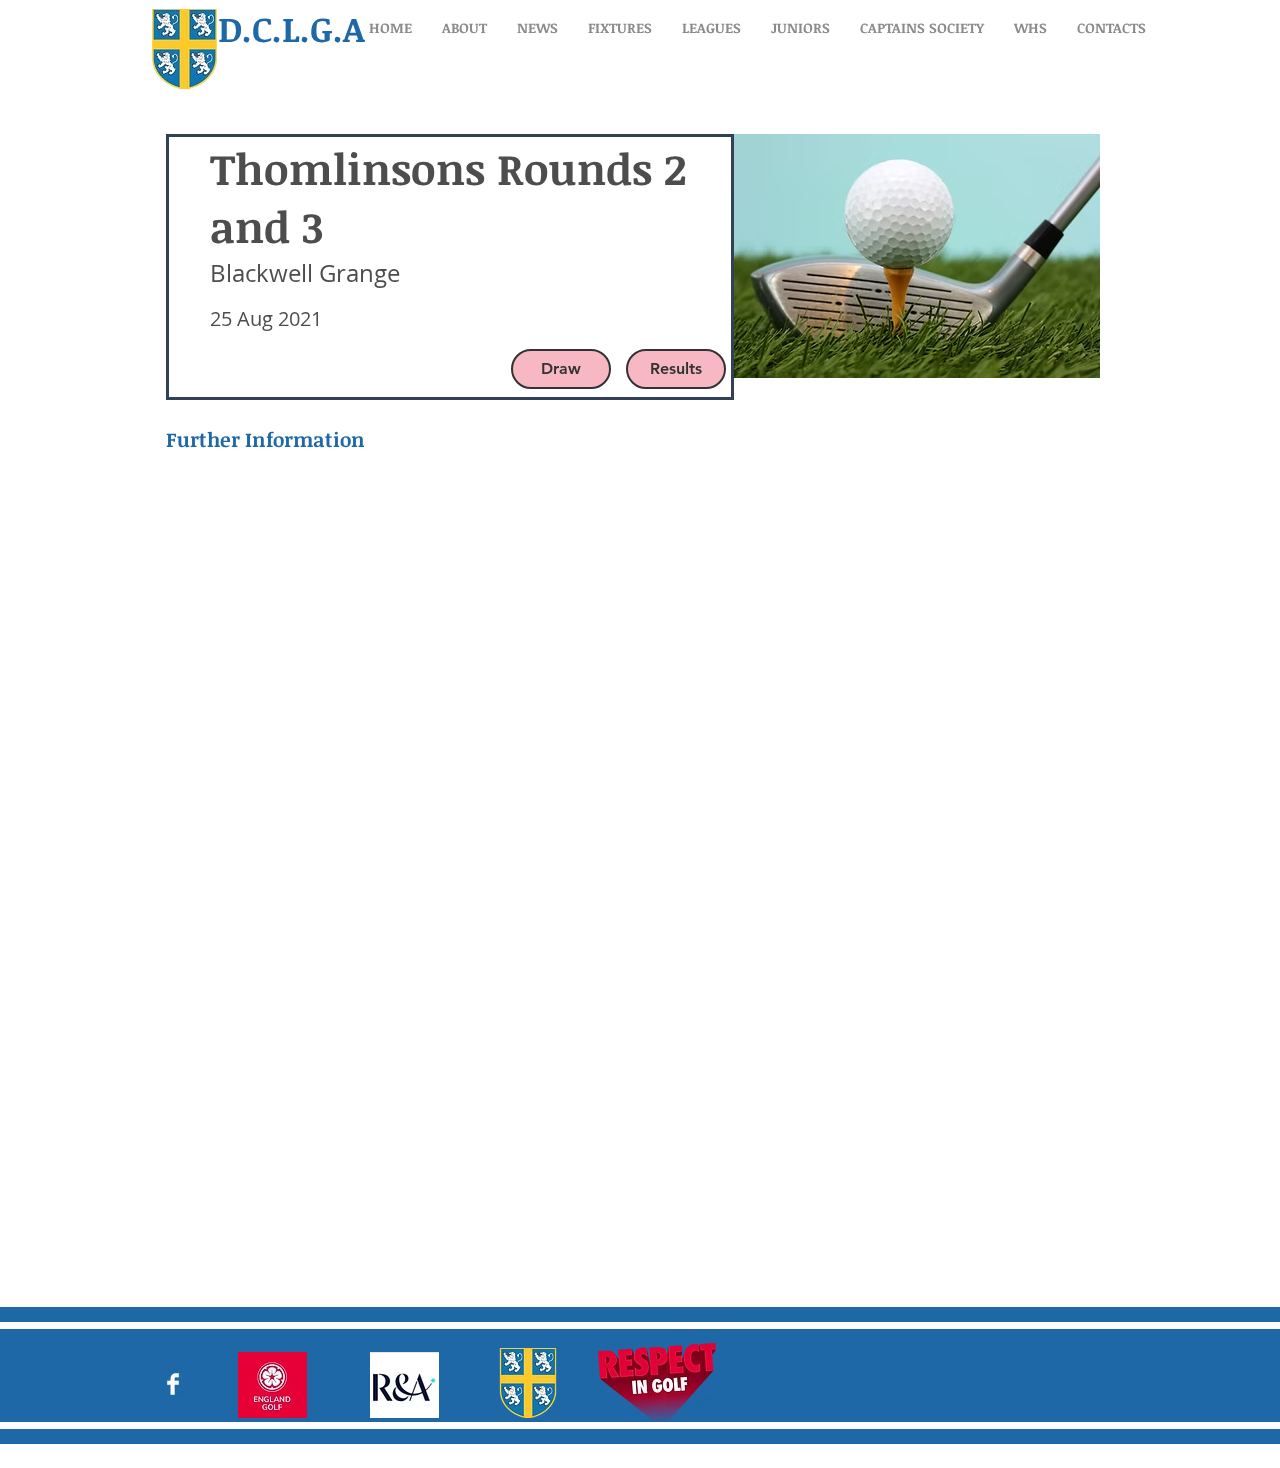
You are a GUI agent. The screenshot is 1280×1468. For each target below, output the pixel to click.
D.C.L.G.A (291, 28)
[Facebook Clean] (173, 1384)
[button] (464, 27)
